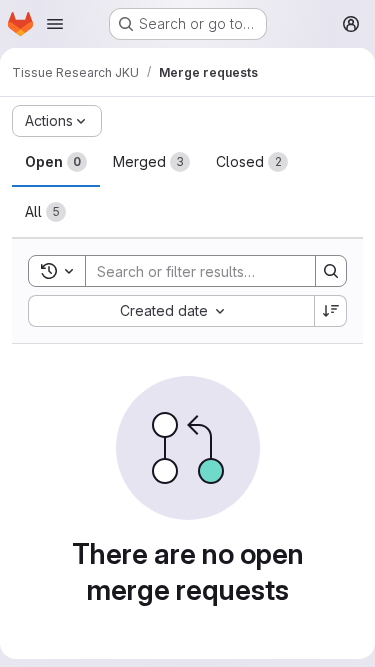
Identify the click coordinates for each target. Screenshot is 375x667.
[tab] (56, 162)
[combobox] (171, 311)
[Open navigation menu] (55, 24)
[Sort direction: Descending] (331, 311)
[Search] (331, 271)
